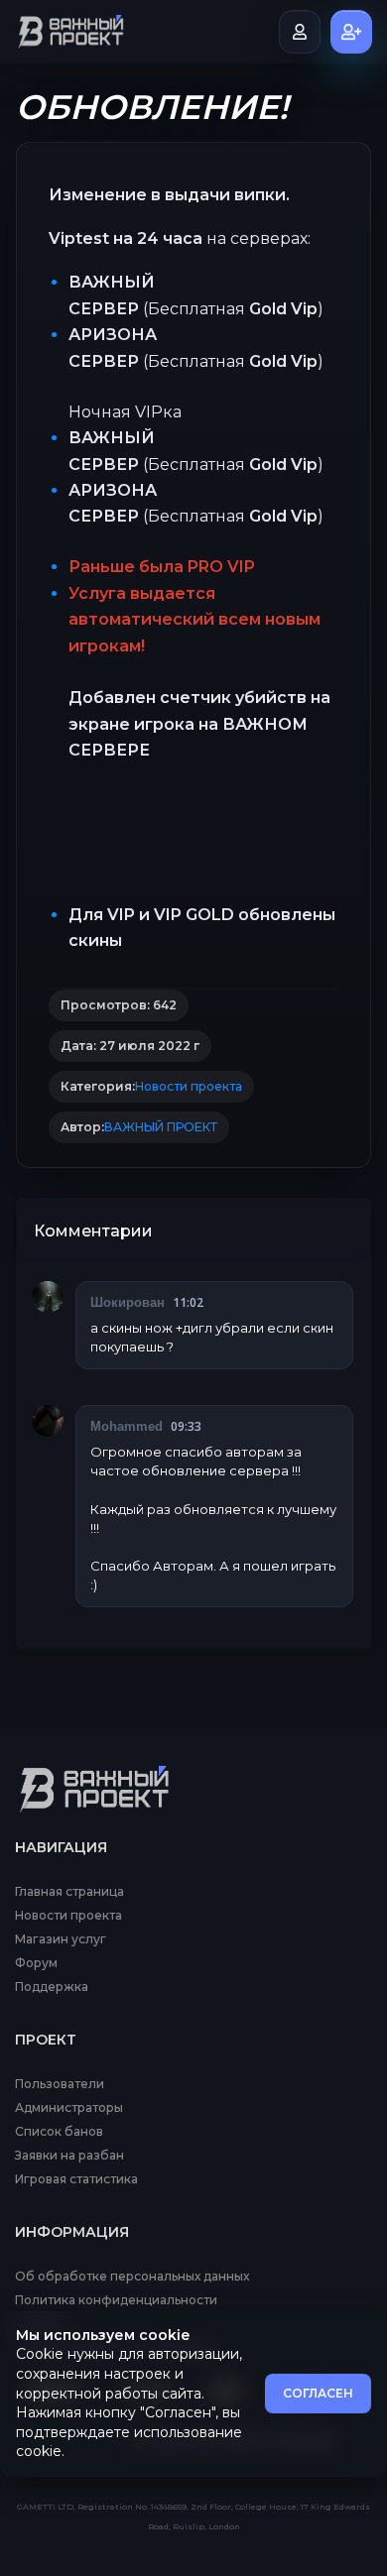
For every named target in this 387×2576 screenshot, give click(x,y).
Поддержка (52, 1987)
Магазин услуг (61, 1939)
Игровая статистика (76, 2179)
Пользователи (60, 2084)
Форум (36, 1963)
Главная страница (69, 1892)
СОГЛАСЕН (318, 2393)
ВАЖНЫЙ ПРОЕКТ (161, 1127)
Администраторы (69, 2108)
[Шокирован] (48, 1297)
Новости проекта (189, 1087)
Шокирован (128, 1302)
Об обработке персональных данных (132, 2277)
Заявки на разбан (69, 2156)
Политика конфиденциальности (116, 2300)
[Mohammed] (48, 1421)
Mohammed (127, 1426)
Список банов (59, 2132)
